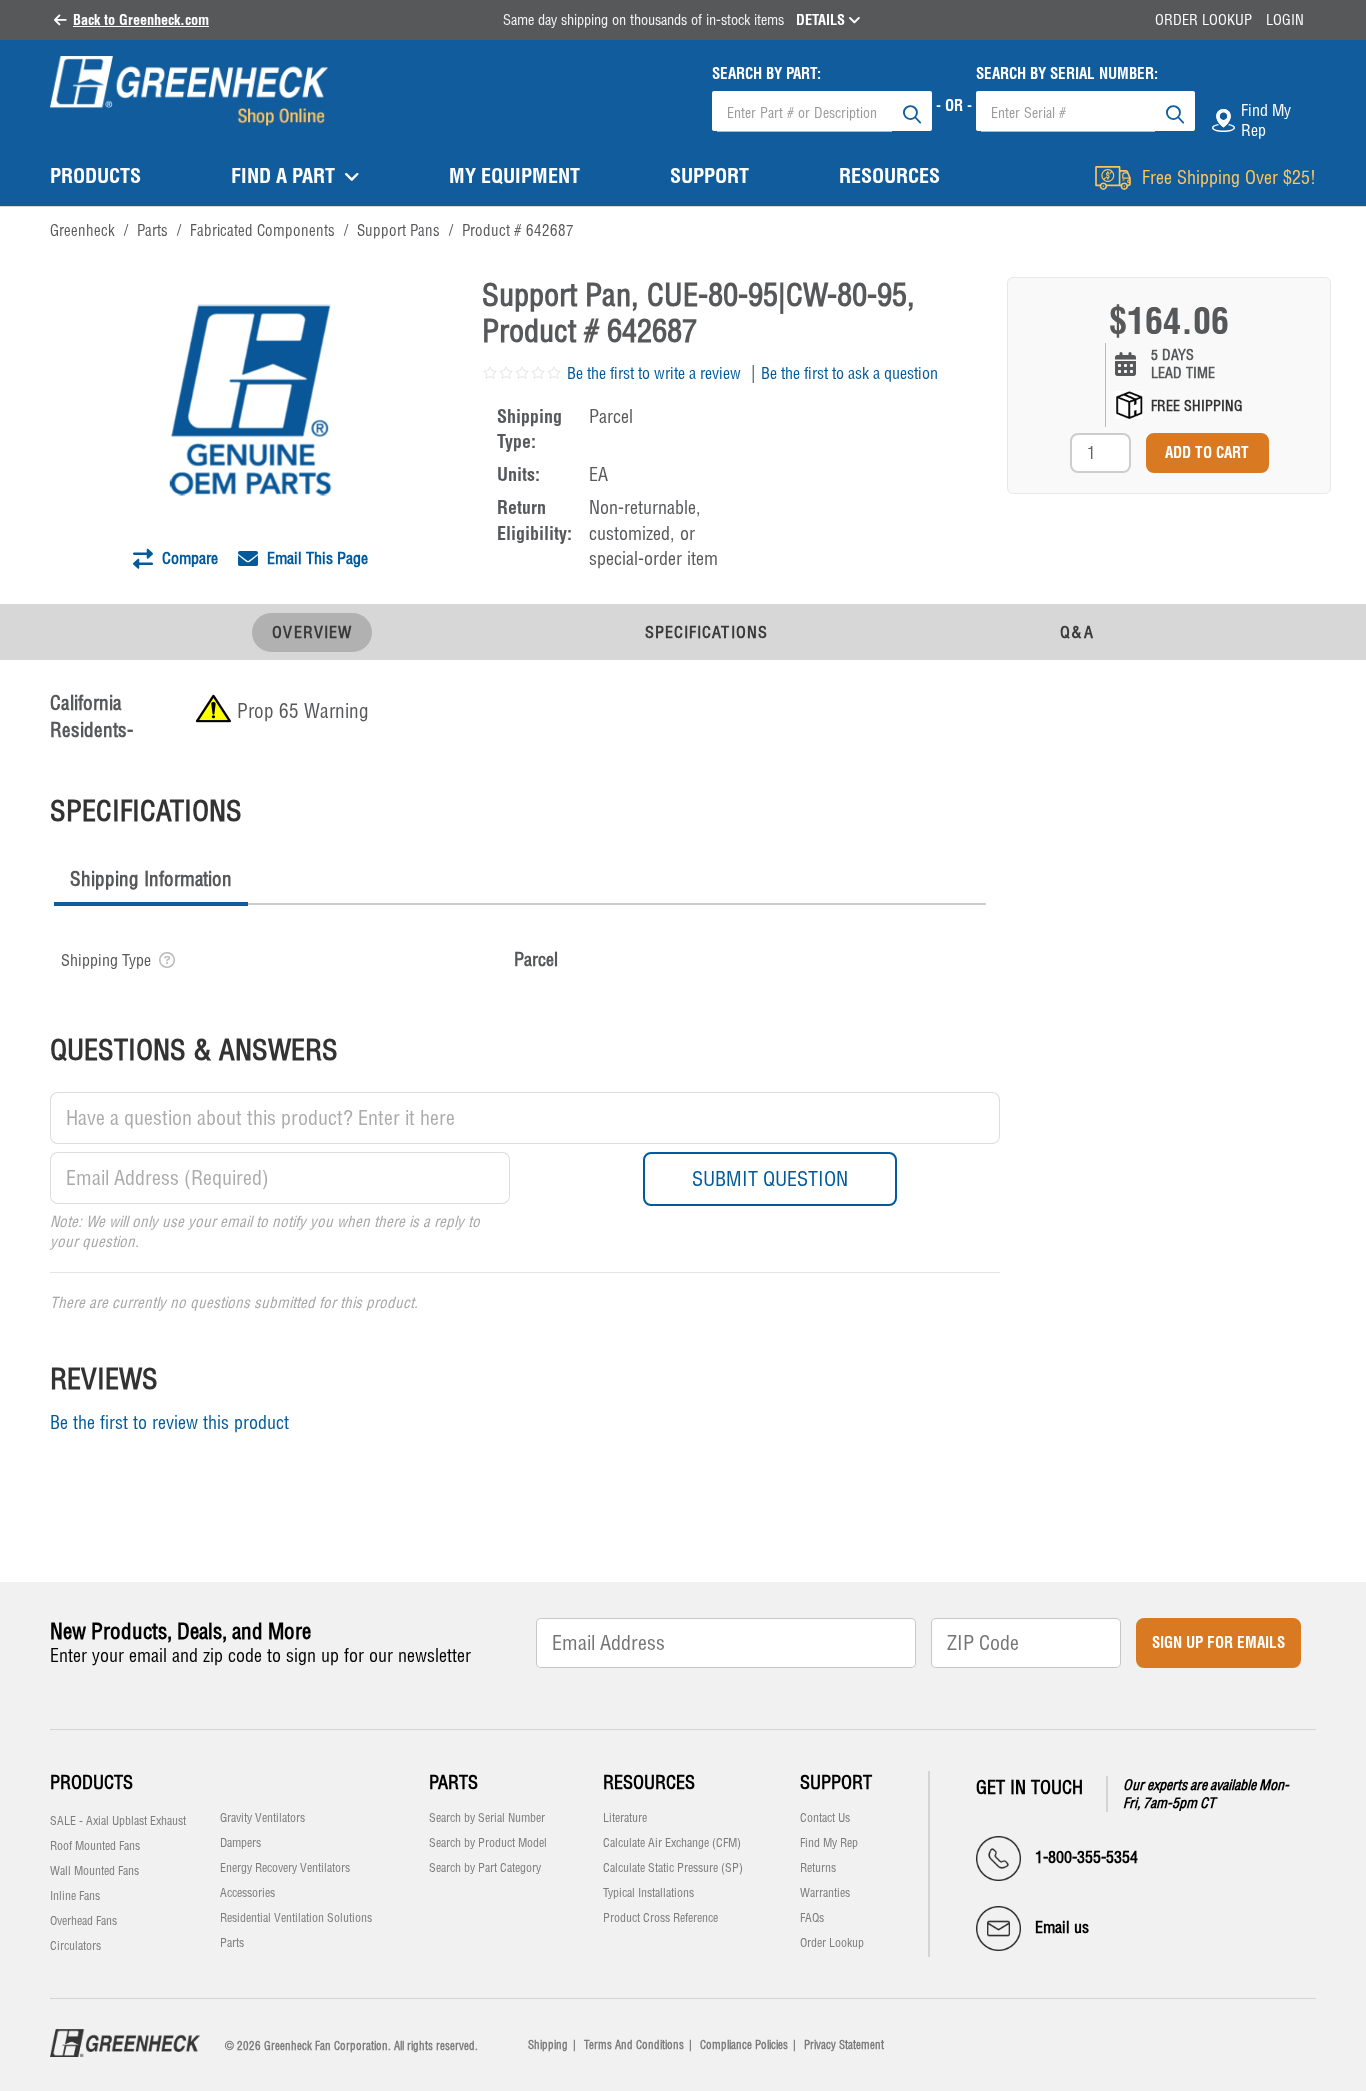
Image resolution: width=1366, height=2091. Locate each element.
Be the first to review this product (169, 1422)
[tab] (151, 881)
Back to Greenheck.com (141, 20)
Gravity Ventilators (262, 1818)
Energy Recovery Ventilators (285, 1868)
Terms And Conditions (634, 2045)
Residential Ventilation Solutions (296, 1918)
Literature (625, 1818)
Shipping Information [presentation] (151, 879)
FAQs (812, 1918)
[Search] (912, 111)
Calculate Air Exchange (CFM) (672, 1843)
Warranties (825, 1893)
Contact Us (825, 1818)
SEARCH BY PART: (766, 73)
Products (91, 1782)
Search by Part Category (485, 1868)
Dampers (240, 1843)
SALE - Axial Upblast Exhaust (118, 1821)
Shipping (548, 2045)
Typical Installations (648, 1893)
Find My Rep (829, 1843)
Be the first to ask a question (849, 373)
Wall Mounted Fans (94, 1871)
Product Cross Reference (660, 1918)
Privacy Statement (844, 2045)
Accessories (247, 1893)
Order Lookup (1203, 20)
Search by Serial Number (487, 1818)
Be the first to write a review (654, 373)
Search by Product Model (488, 1843)
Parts (232, 1943)
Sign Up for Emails (1218, 1642)
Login (1285, 20)
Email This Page (315, 558)
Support (836, 1782)
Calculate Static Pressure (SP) (673, 1868)
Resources (649, 1782)
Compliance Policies (744, 2045)
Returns (818, 1868)
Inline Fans (75, 1896)
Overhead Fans (83, 1921)
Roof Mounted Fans (95, 1846)
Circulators (75, 1946)
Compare (188, 558)
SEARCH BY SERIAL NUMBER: (1067, 73)
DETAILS (822, 20)
